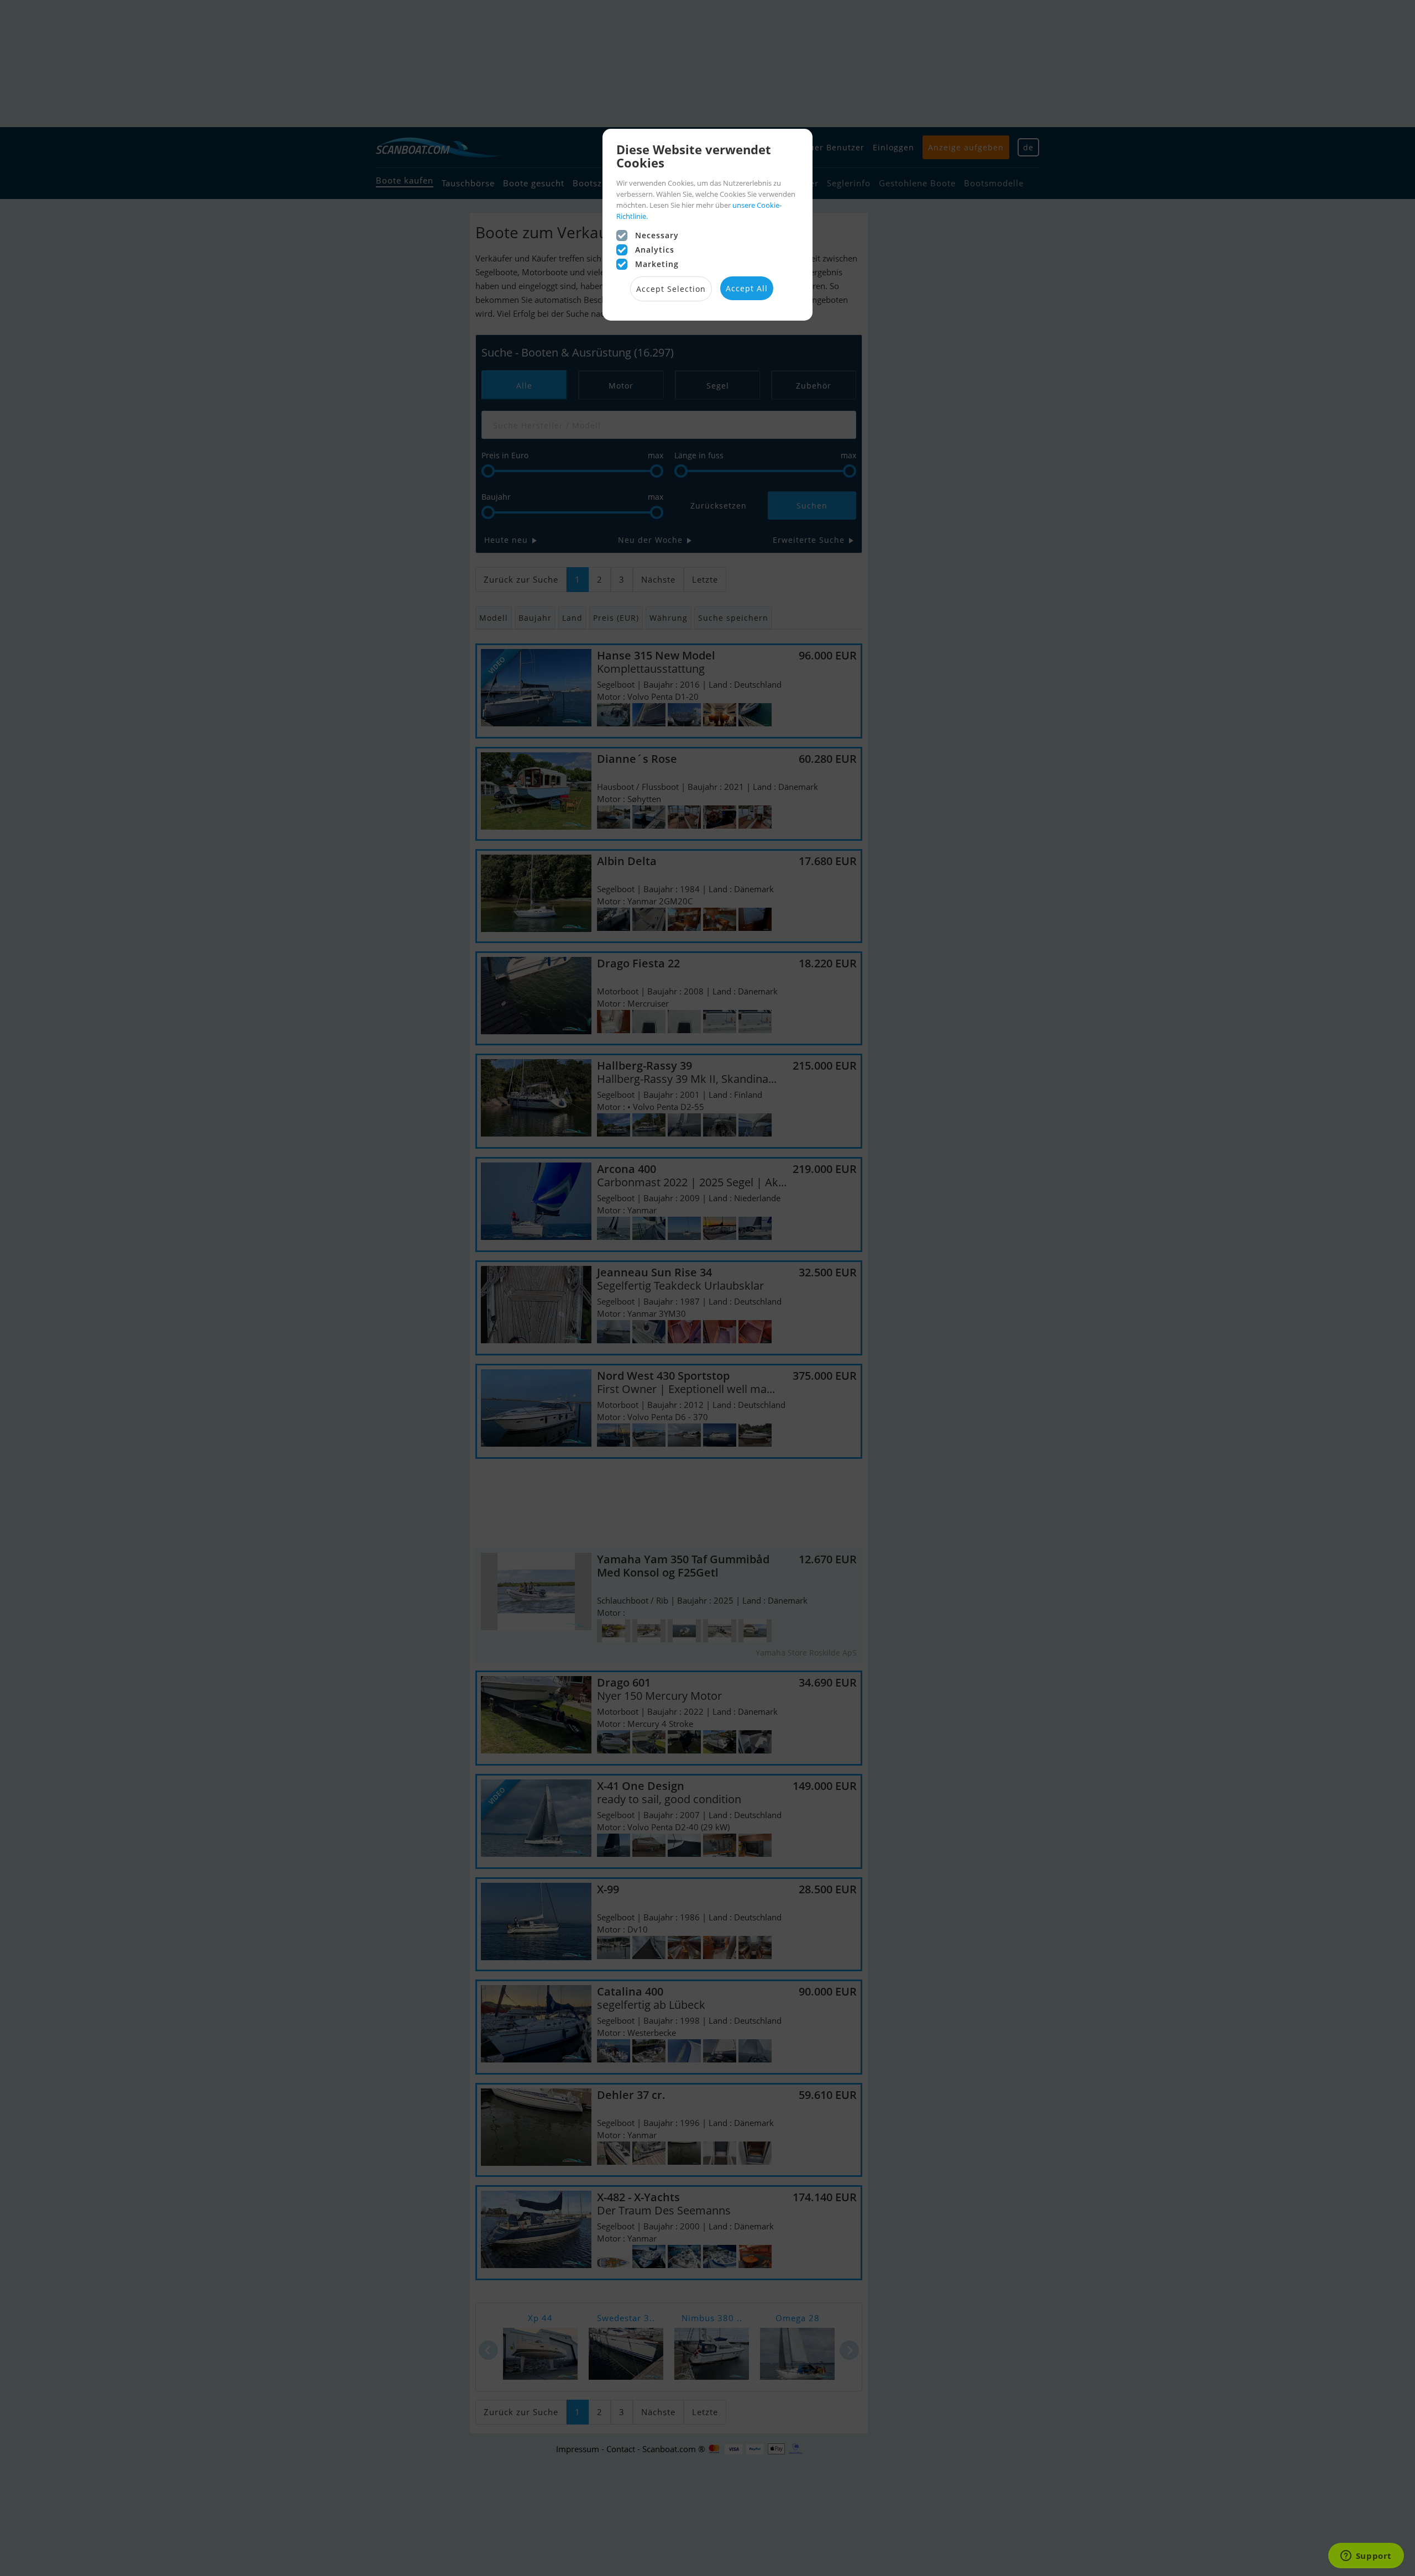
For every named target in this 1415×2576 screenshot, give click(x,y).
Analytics (655, 250)
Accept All (747, 288)
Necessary (657, 235)
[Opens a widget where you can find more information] (1366, 2557)
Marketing (657, 264)
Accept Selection (671, 289)
